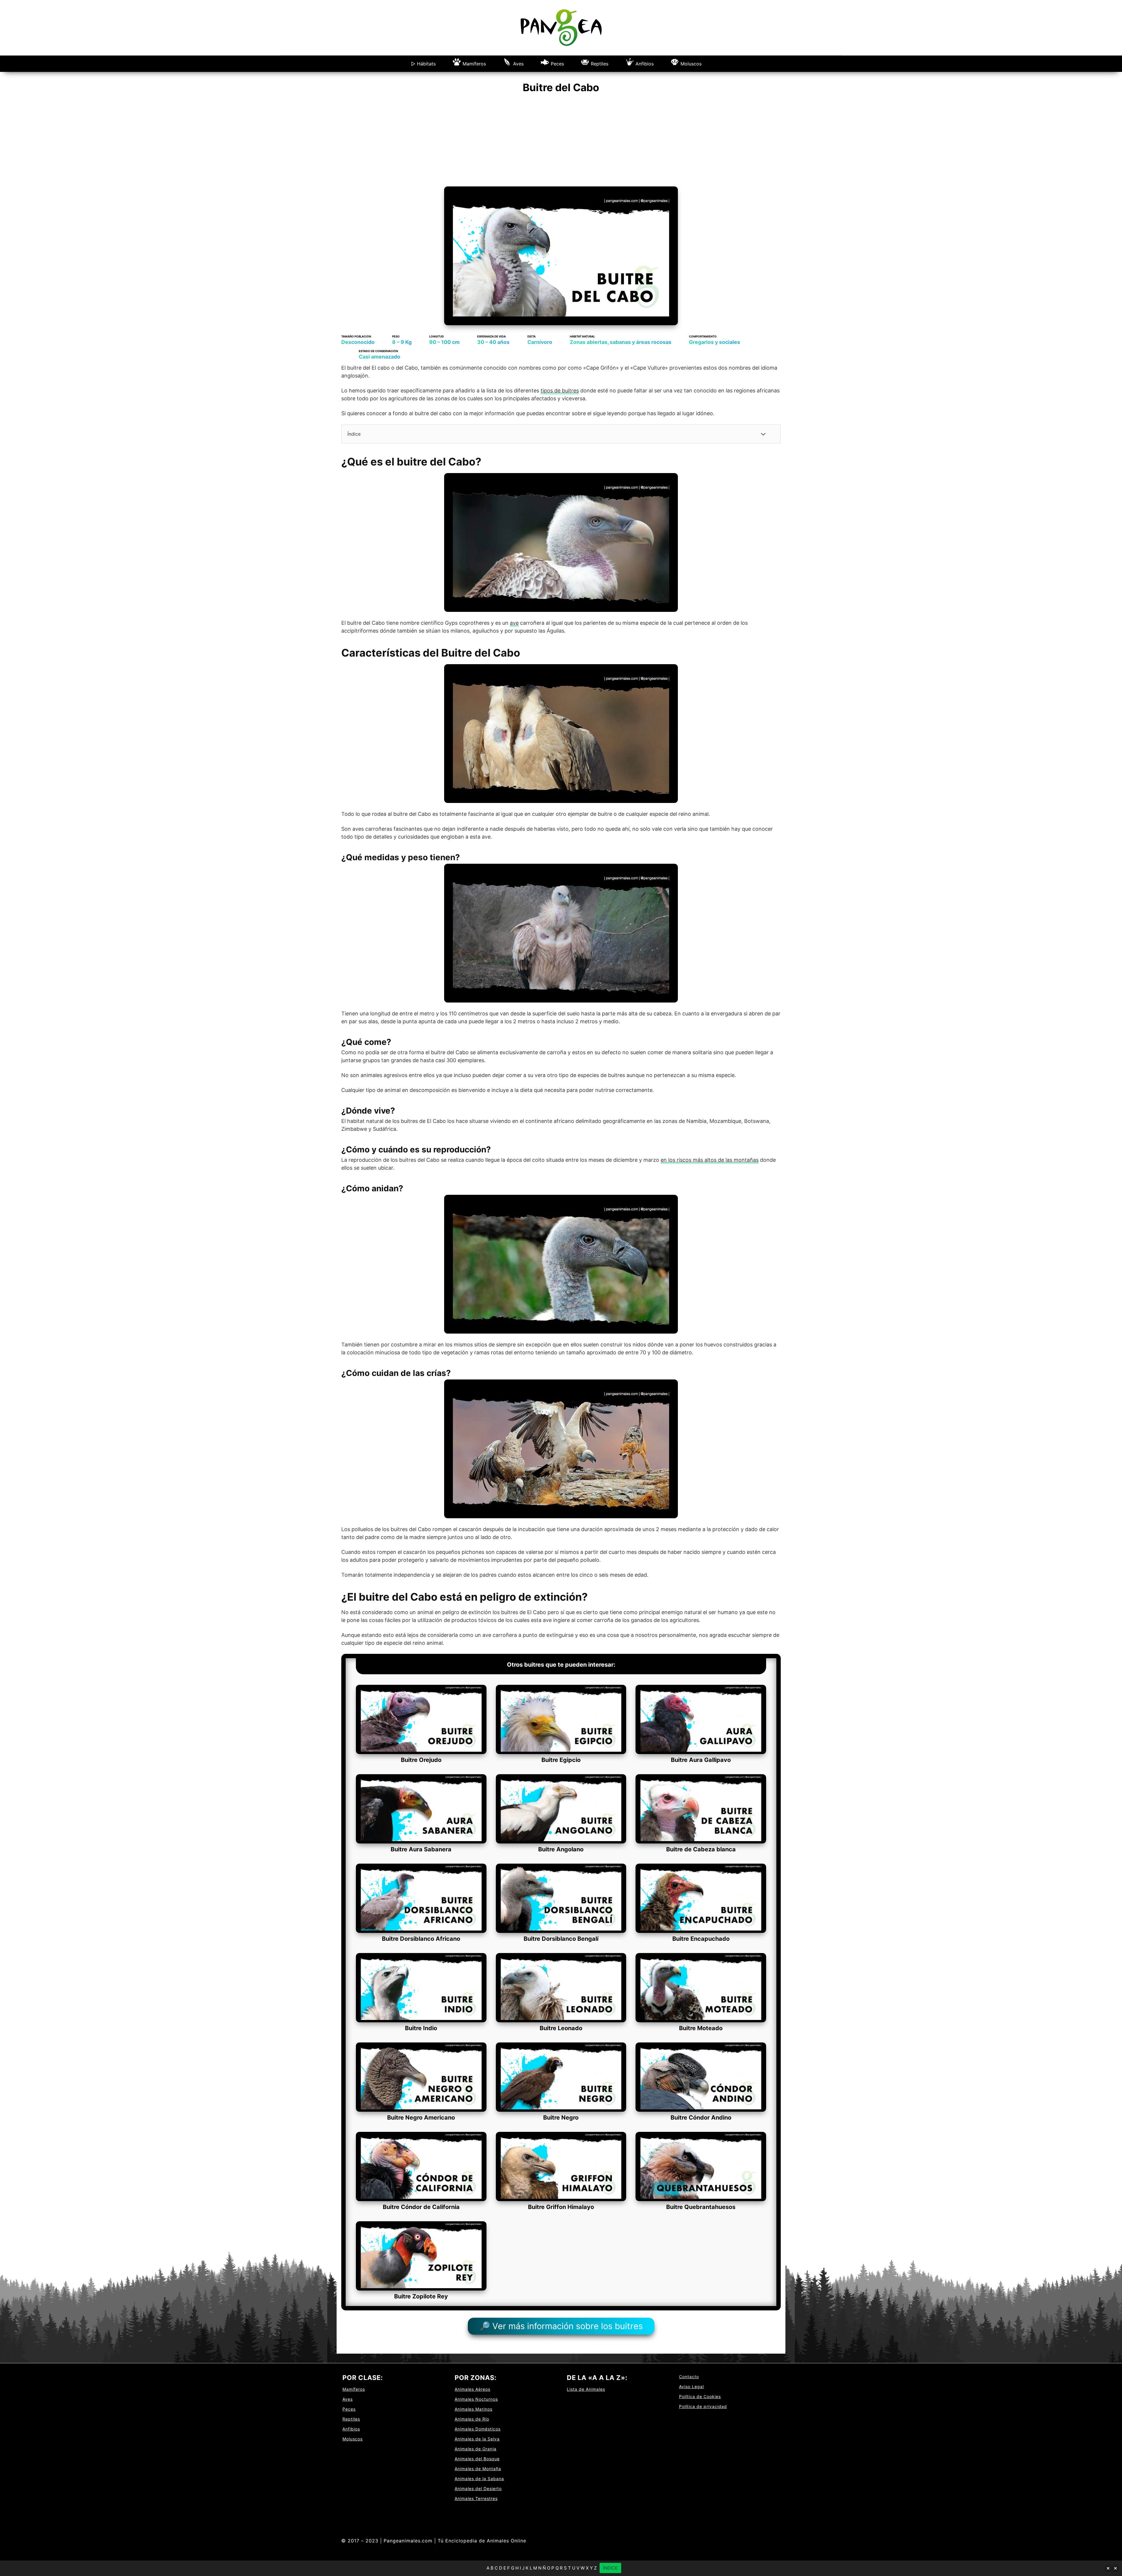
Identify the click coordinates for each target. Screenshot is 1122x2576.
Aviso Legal (691, 2387)
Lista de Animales (586, 2389)
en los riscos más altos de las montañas (710, 1160)
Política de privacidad (703, 2406)
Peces (557, 64)
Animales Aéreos (472, 2389)
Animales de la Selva (477, 2439)
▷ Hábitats (423, 64)
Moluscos (691, 64)
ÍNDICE (610, 2568)
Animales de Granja (476, 2449)
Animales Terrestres (476, 2498)
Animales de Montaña (478, 2469)
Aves (518, 64)
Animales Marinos (473, 2409)
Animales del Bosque (477, 2459)
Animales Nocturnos (476, 2399)
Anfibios (645, 64)
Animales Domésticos (478, 2429)
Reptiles (600, 64)
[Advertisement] (561, 143)
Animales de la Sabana (479, 2479)
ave (514, 623)
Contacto (689, 2377)
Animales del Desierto (478, 2488)
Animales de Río (472, 2419)
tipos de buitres (560, 391)
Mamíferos (474, 64)
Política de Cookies (700, 2396)
